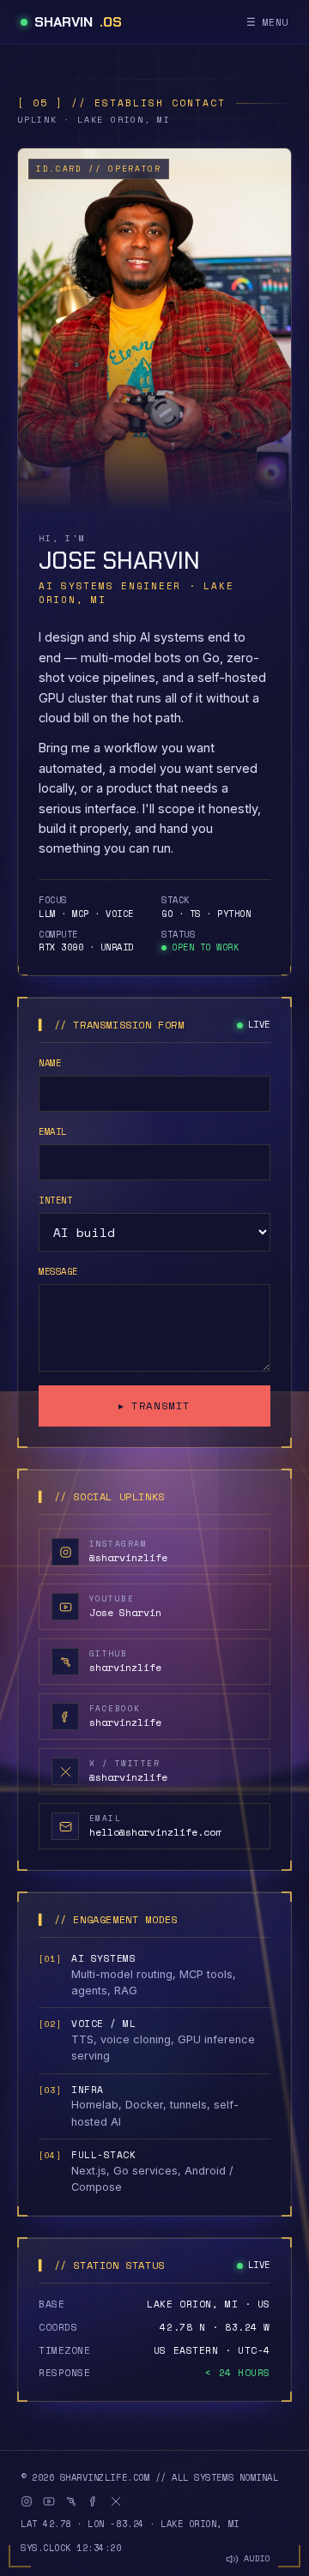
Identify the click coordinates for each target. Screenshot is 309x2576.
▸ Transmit (154, 1406)
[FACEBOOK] (94, 2501)
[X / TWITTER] (116, 2501)
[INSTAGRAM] (27, 2501)
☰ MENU (267, 22)
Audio (257, 2559)
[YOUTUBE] (49, 2501)
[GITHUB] (71, 2501)
